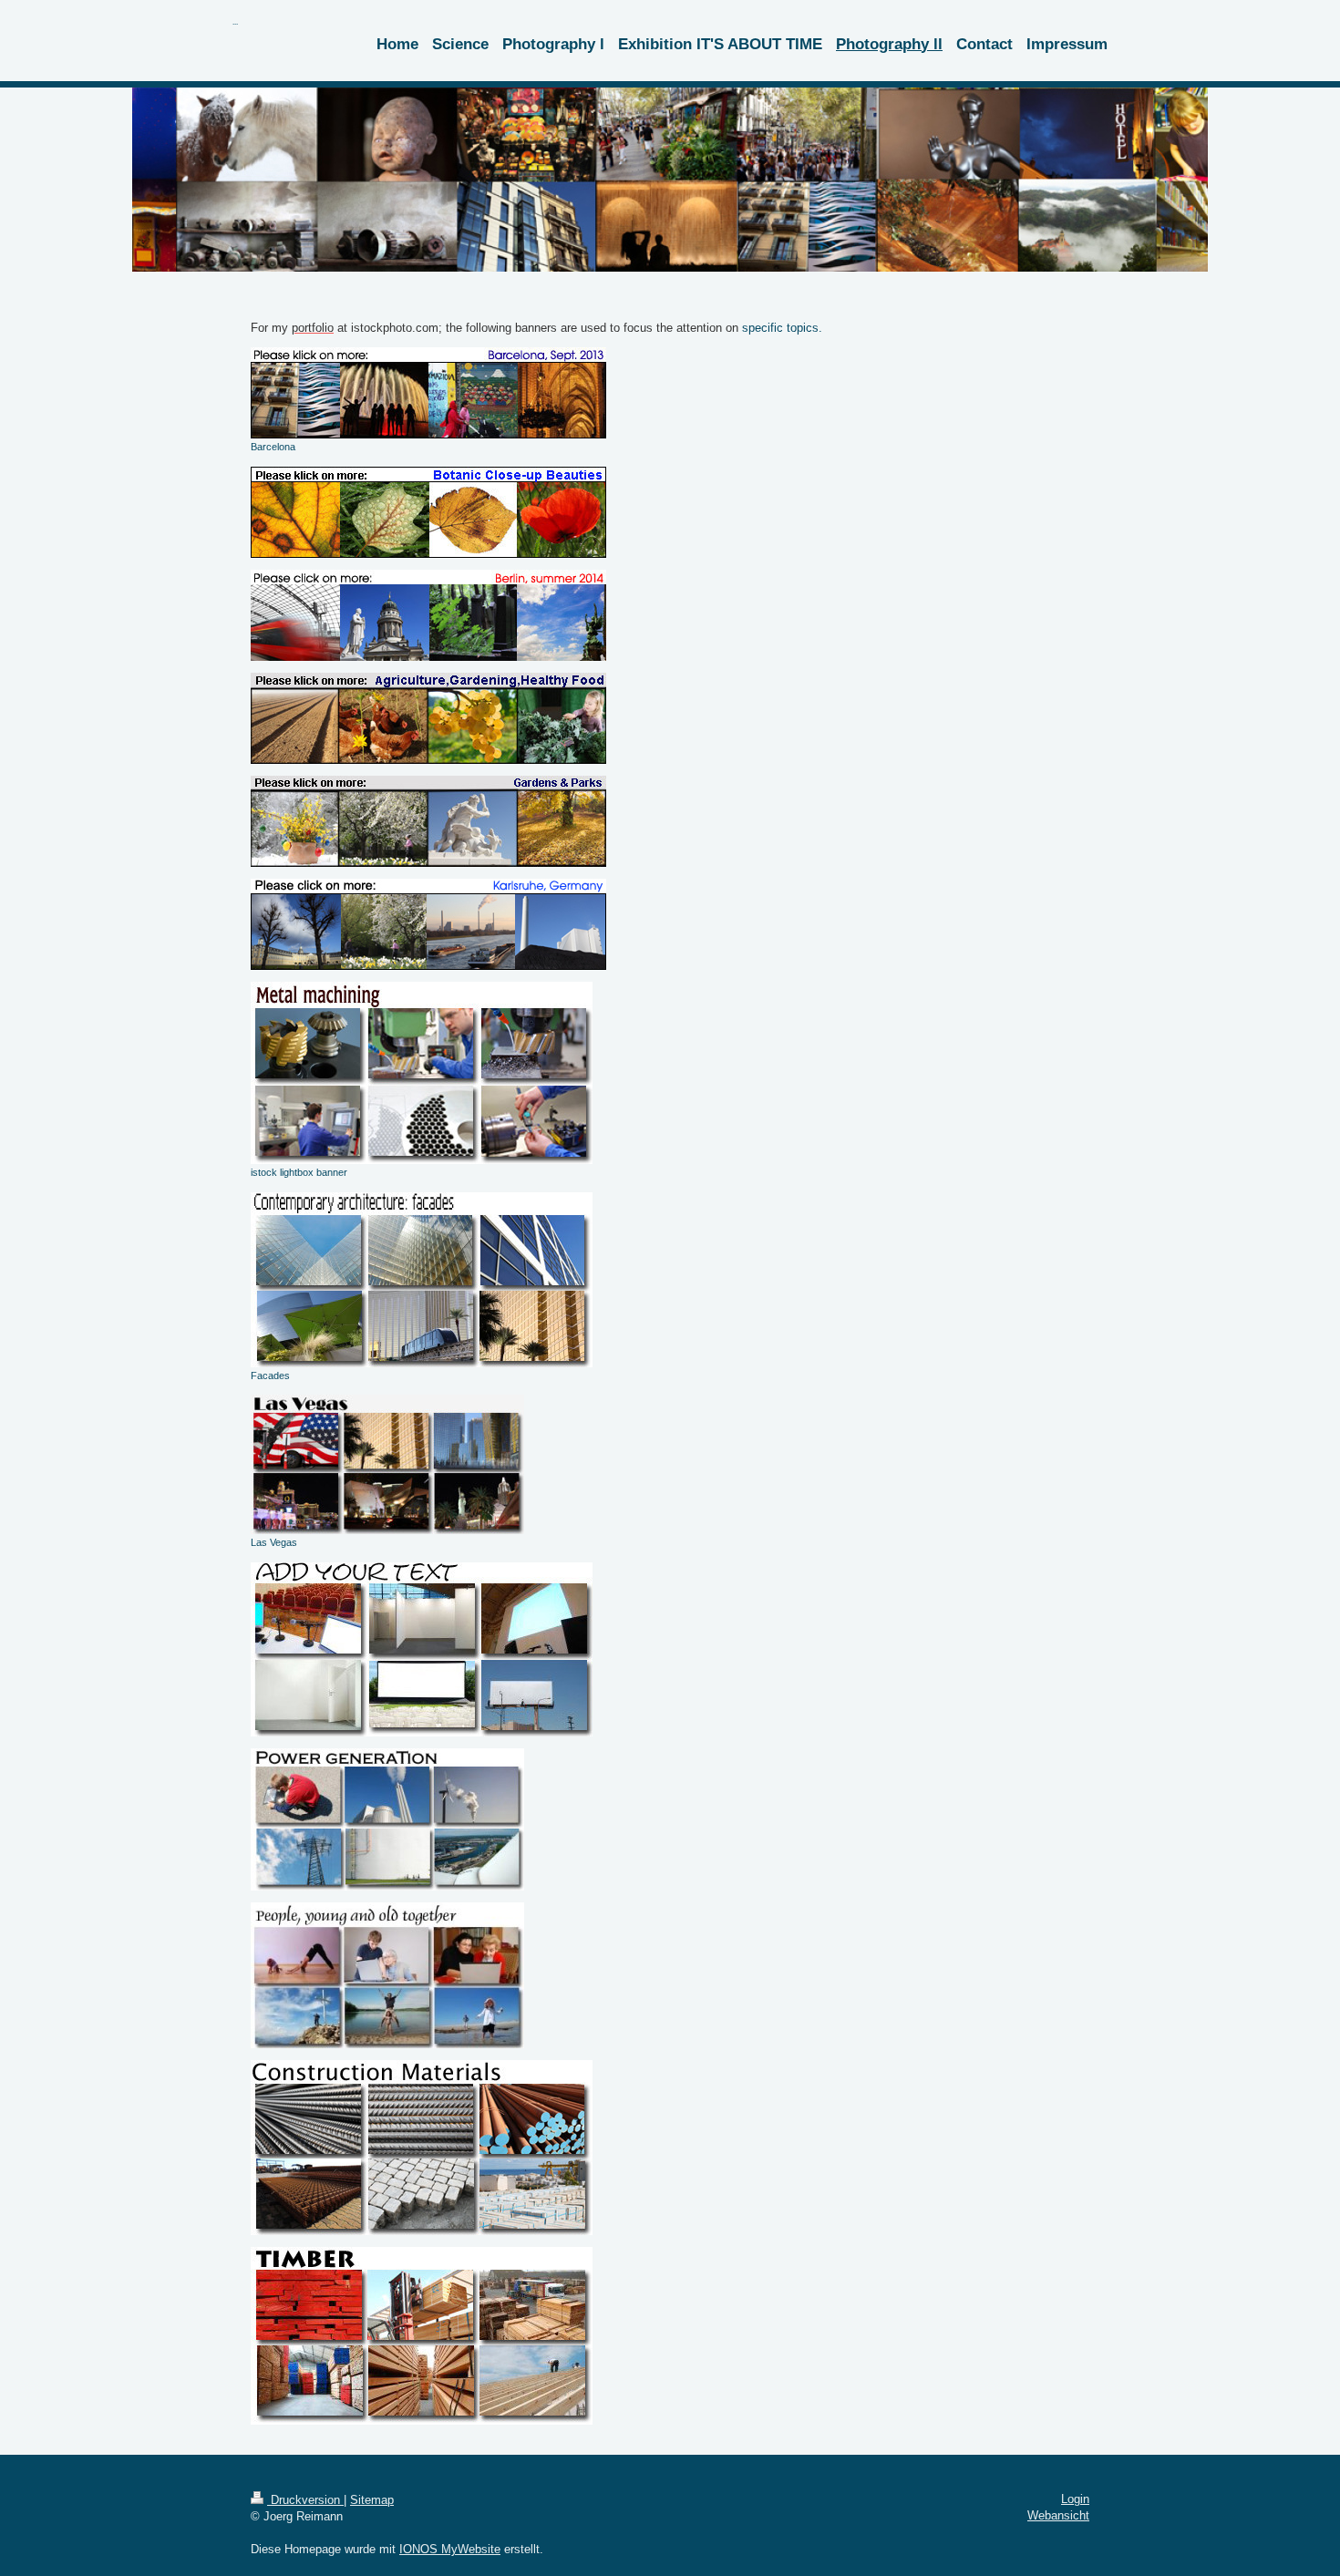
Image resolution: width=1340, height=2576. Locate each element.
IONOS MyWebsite (450, 2549)
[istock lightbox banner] (422, 1073)
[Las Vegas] (387, 1464)
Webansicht (1058, 2515)
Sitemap (372, 2500)
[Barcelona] (428, 393)
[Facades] (422, 1280)
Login (1075, 2499)
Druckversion (305, 2500)
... (235, 22)
